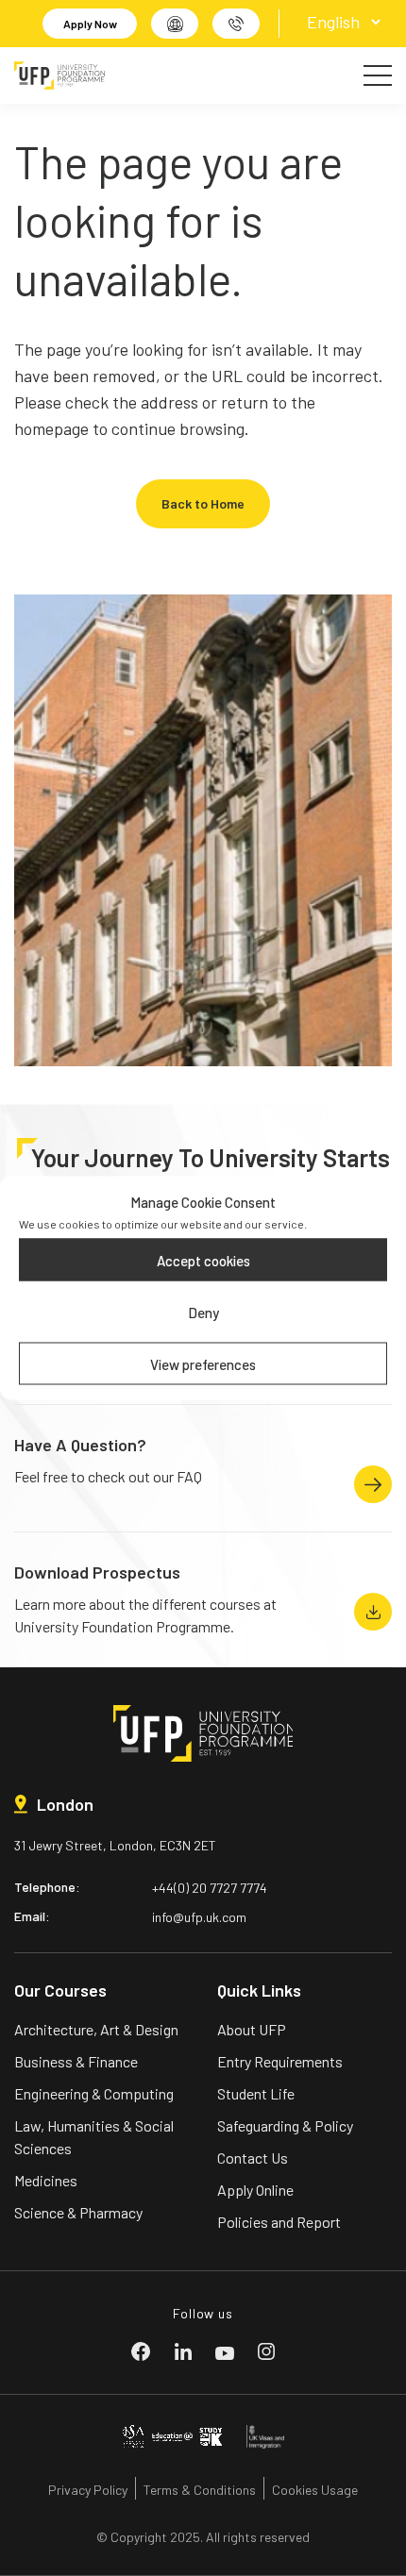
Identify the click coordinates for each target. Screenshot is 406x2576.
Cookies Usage (315, 2490)
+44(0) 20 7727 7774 (210, 1888)
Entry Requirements (280, 2061)
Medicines (46, 2180)
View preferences (203, 1363)
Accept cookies (203, 1260)
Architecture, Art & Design (96, 2029)
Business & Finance (76, 2061)
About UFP (252, 2029)
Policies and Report (279, 2222)
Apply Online (255, 2190)
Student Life (256, 2093)
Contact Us (253, 2158)
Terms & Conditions (200, 2490)
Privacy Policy (88, 2490)
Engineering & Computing (94, 2093)
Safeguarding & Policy (285, 2125)
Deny (203, 1312)
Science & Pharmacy (78, 2212)
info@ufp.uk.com (199, 1917)
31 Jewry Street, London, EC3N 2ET (115, 1845)
